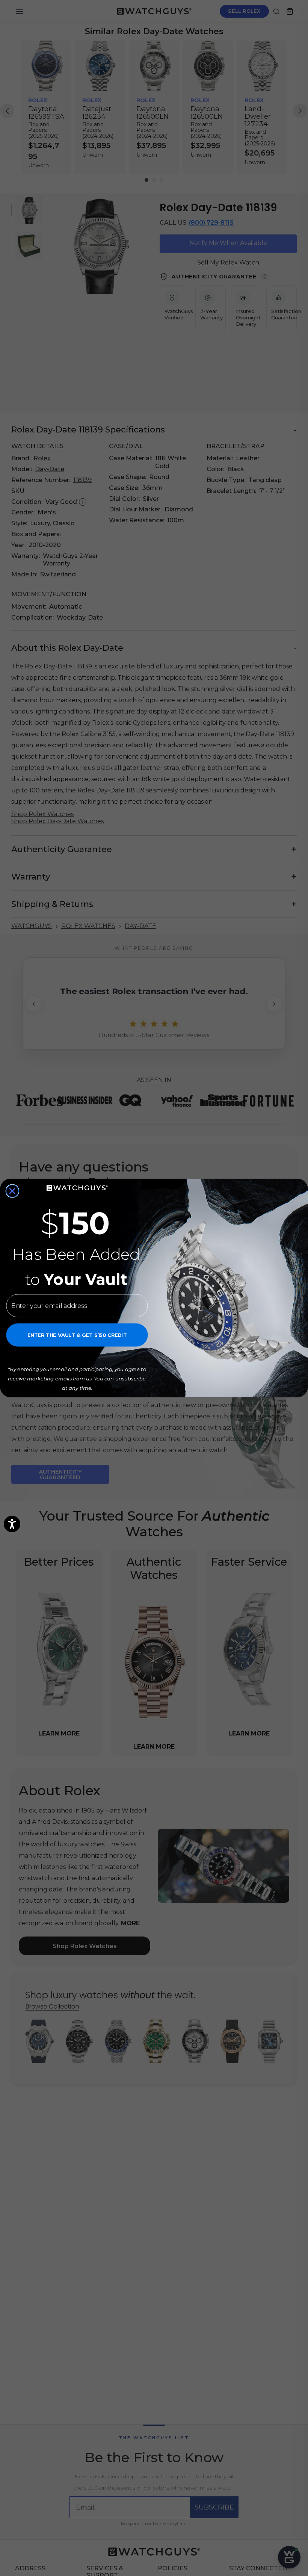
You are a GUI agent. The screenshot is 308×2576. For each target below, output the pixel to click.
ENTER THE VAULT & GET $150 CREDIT (77, 1335)
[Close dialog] (12, 1191)
